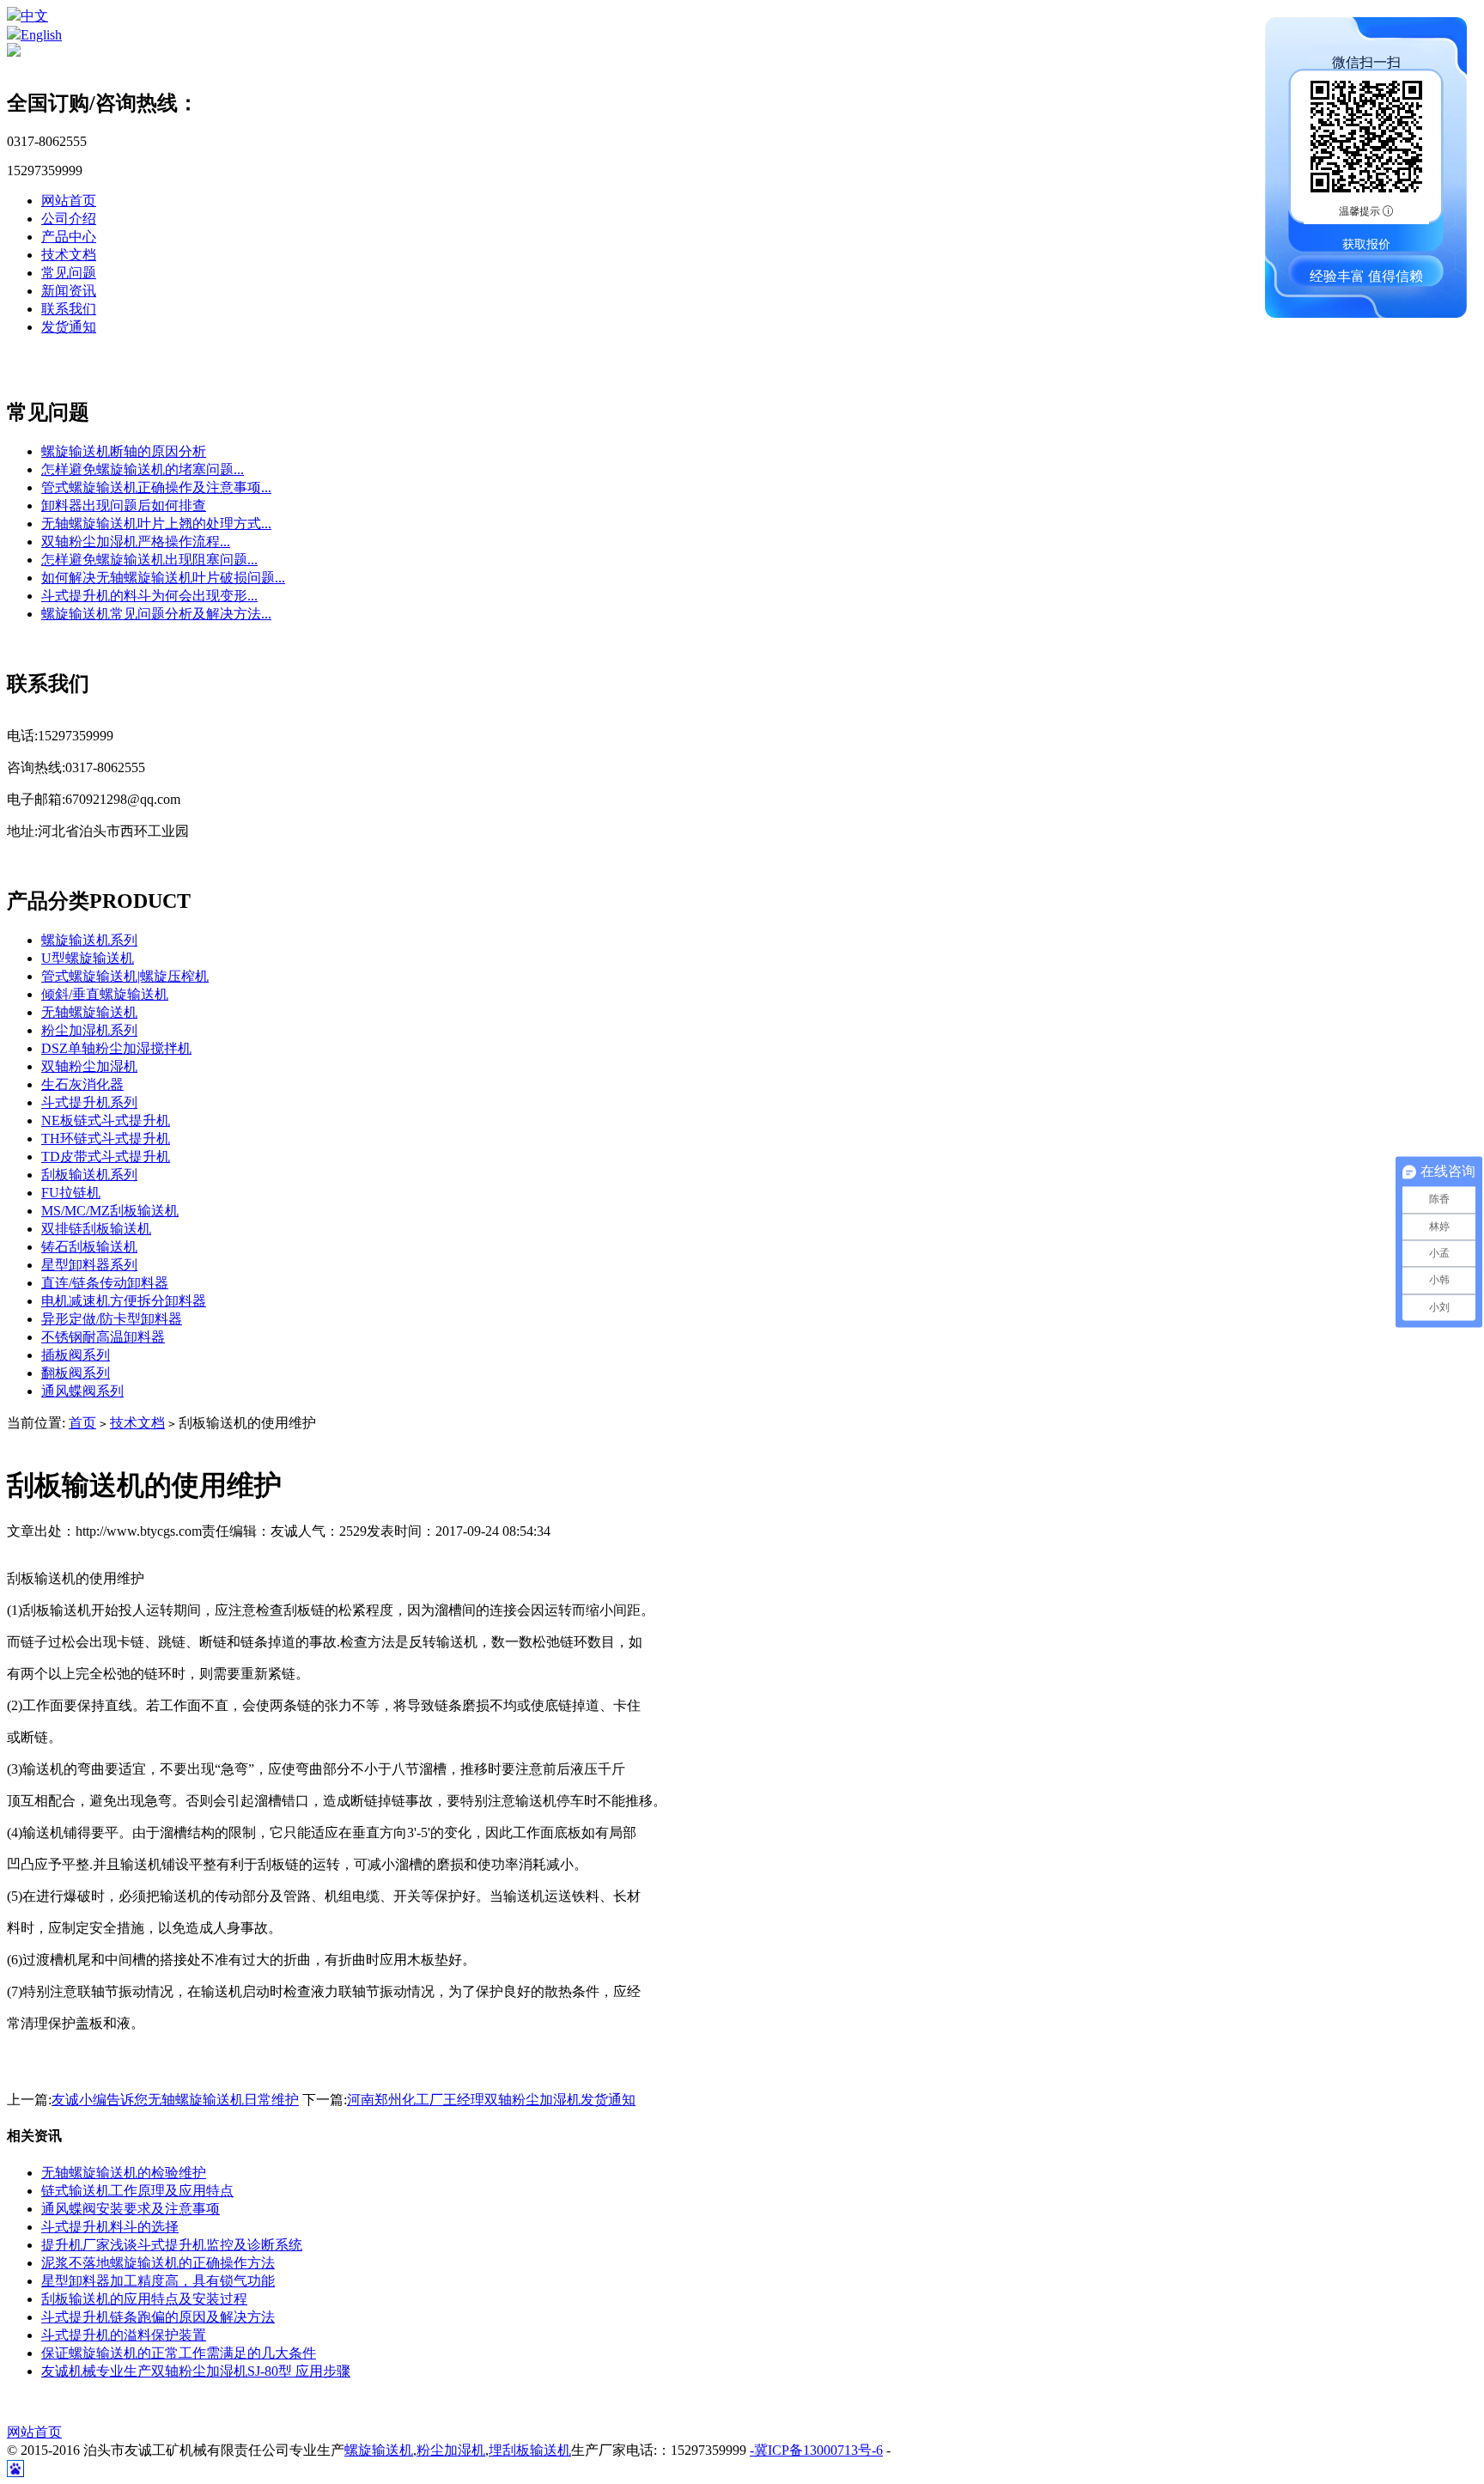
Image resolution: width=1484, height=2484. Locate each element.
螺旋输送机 (379, 2450)
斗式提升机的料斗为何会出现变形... (149, 596)
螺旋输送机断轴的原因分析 (124, 451)
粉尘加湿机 (451, 2450)
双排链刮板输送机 (96, 1229)
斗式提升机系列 (89, 1102)
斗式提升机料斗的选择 (110, 2227)
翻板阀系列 (76, 1373)
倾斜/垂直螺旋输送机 (105, 994)
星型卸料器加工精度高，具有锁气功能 (158, 2281)
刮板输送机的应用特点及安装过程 (144, 2299)
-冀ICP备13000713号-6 (816, 2450)
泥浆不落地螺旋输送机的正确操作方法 (158, 2263)
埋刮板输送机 (530, 2450)
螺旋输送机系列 (89, 940)
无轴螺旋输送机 (89, 1012)
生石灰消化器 (82, 1084)
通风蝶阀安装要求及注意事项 (131, 2209)
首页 (82, 1423)
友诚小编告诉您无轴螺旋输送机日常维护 (175, 2100)
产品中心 (69, 237)
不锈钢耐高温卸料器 (103, 1337)
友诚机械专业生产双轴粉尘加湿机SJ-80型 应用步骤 (196, 2371)
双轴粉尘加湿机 (89, 1066)
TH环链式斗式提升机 (106, 1138)
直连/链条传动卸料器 (105, 1283)
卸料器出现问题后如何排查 (124, 505)
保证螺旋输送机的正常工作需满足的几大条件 (179, 2353)
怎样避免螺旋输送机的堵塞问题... (143, 469)
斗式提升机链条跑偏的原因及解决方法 (158, 2317)
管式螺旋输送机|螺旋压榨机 (125, 976)
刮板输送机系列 (89, 1175)
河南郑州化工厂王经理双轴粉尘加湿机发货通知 (491, 2100)
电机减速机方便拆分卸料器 (124, 1301)
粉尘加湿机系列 (89, 1030)
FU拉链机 (71, 1193)
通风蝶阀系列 (82, 1391)
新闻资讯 (69, 291)
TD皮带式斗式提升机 (106, 1157)
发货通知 (69, 327)
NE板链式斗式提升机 (106, 1120)
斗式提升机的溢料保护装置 (124, 2335)
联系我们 (69, 309)
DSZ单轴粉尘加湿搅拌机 (116, 1048)
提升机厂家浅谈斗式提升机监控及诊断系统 (172, 2245)
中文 (34, 16)
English (41, 35)
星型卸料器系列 (89, 1265)
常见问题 (69, 273)
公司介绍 (69, 219)
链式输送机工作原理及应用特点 (137, 2191)
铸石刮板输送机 (89, 1247)
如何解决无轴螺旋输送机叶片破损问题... (163, 578)
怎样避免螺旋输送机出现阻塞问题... (149, 560)
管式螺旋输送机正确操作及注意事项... (156, 487)
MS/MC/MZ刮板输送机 (110, 1211)
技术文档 (69, 255)
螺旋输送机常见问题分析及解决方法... (156, 614)
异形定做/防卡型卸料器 (112, 1319)
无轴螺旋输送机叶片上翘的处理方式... (156, 524)
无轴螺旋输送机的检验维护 (124, 2173)
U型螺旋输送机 (88, 958)
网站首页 (69, 201)
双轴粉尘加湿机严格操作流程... (136, 542)
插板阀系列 (76, 1355)
